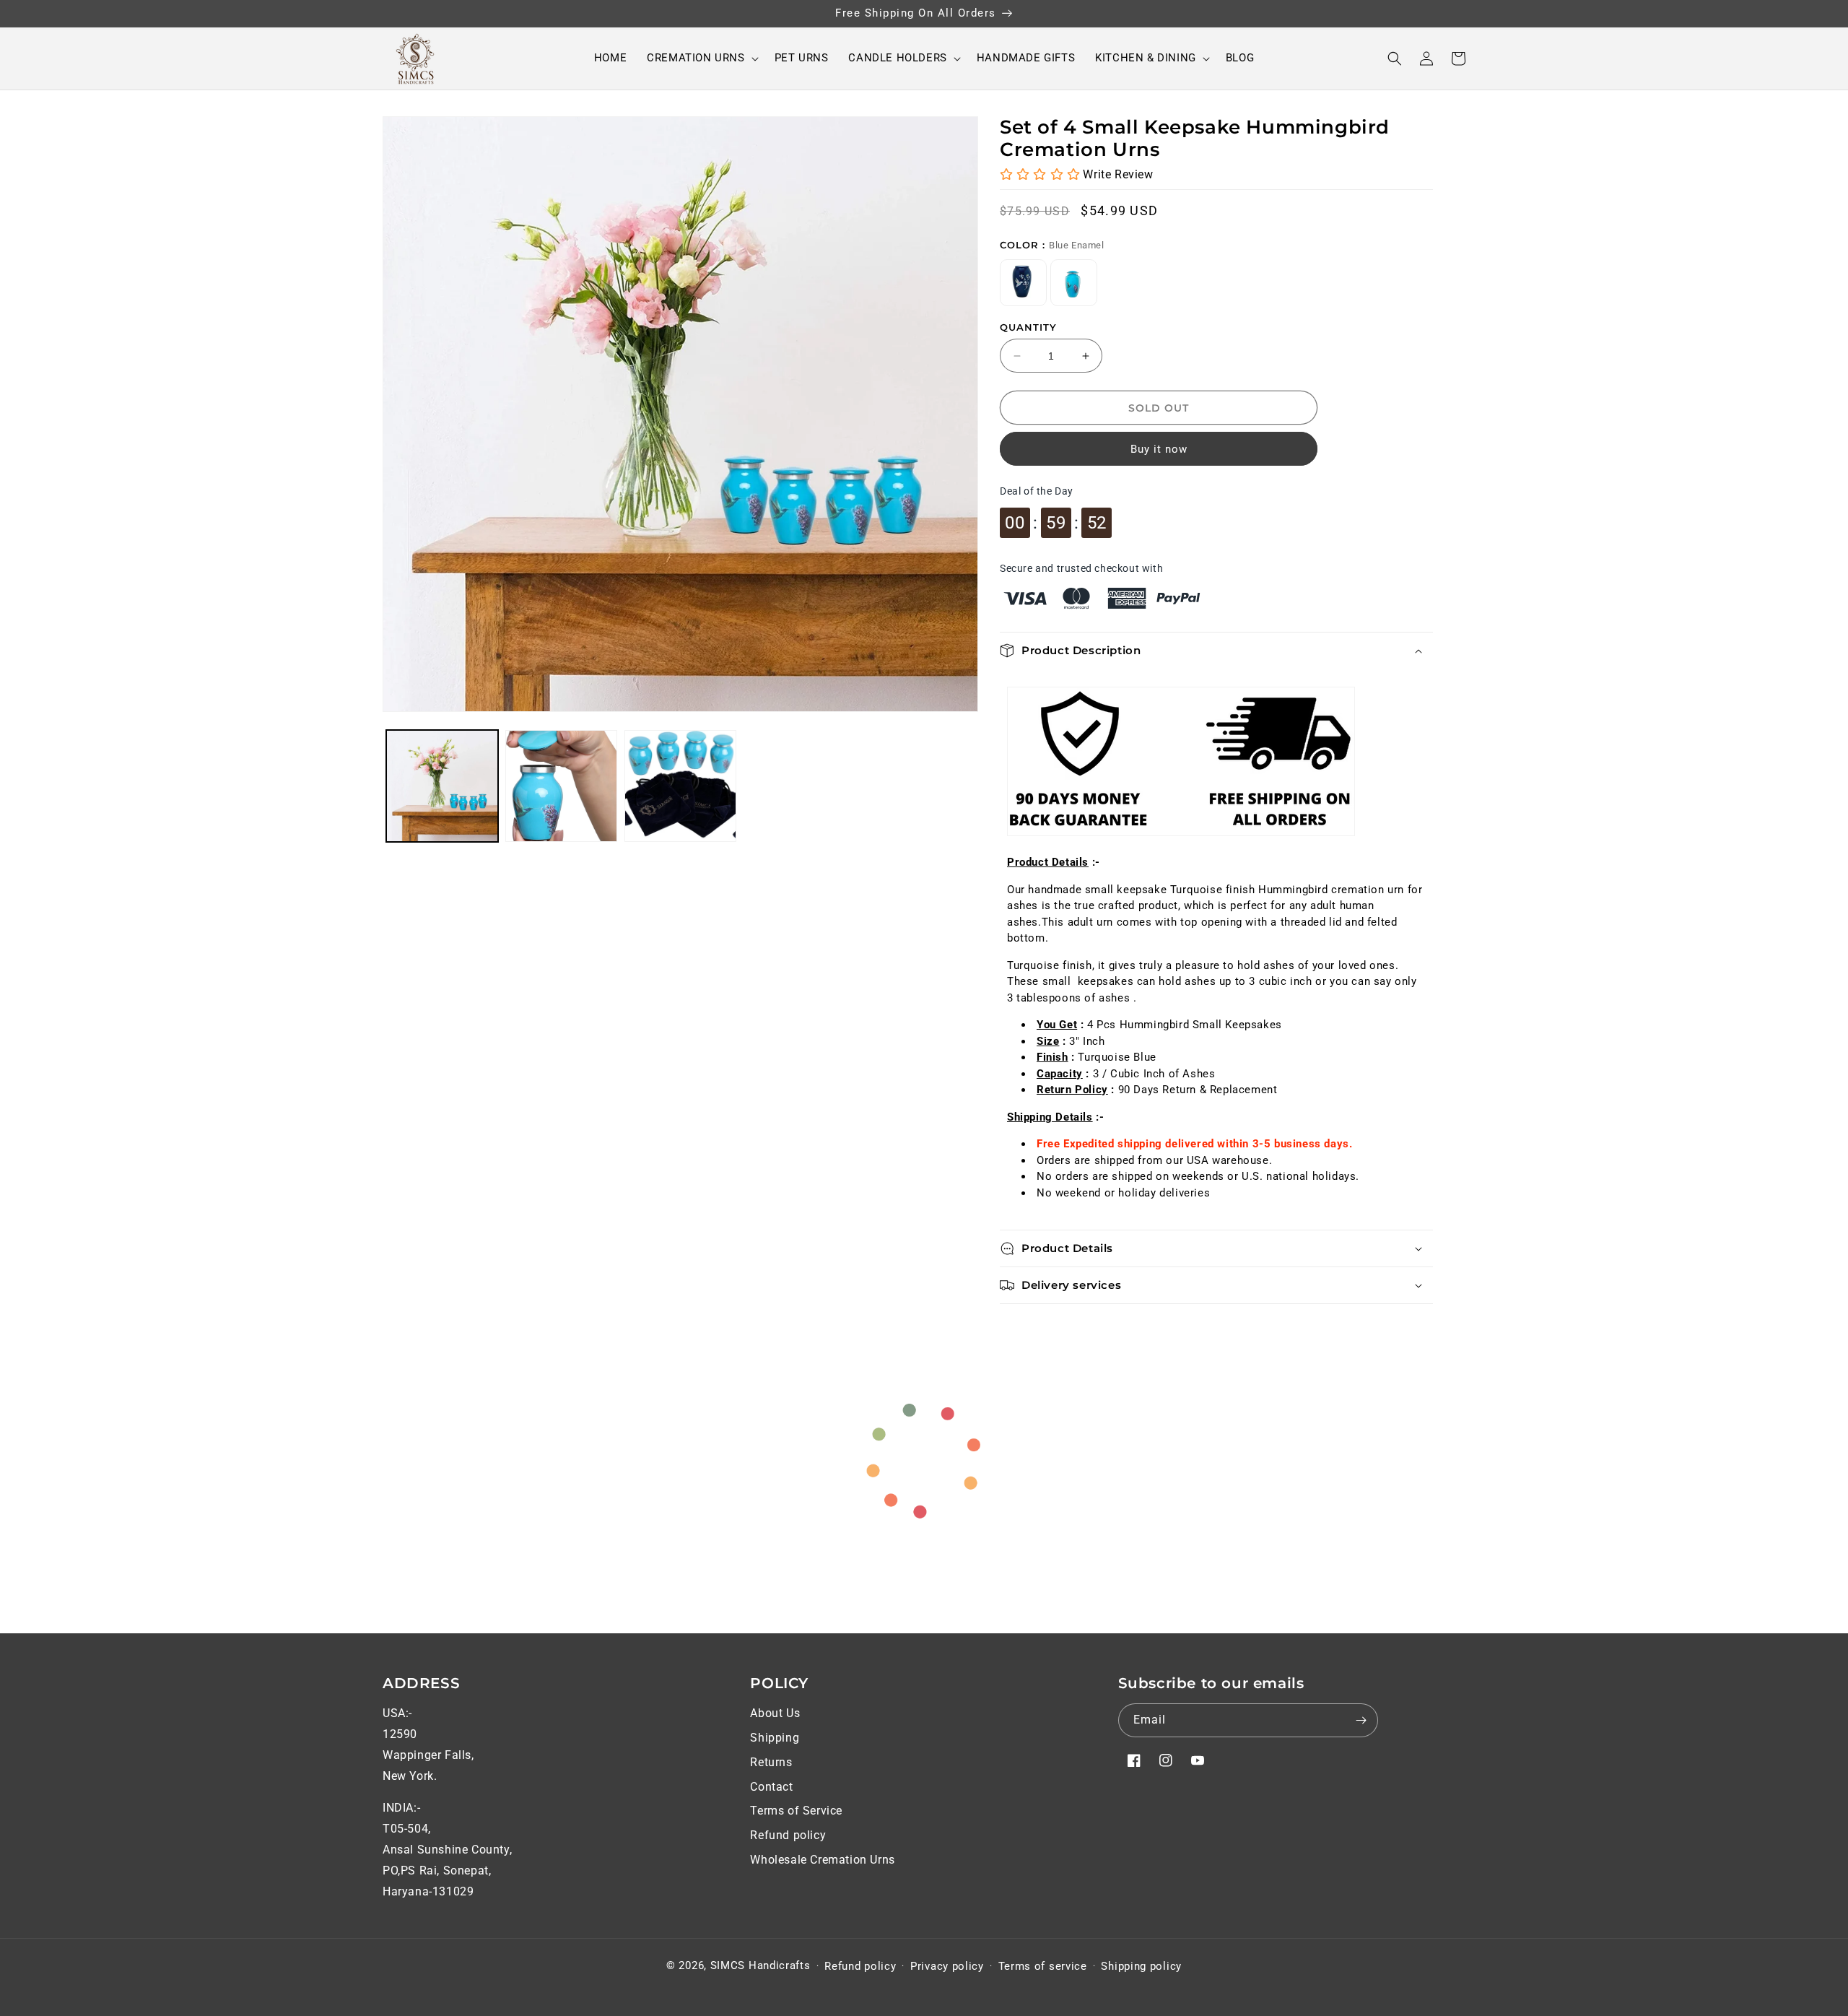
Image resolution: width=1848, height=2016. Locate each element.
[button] (700, 58)
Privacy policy (947, 1966)
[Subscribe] (1361, 1720)
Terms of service (1043, 1966)
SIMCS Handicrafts (760, 1965)
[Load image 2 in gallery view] (561, 786)
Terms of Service (796, 1811)
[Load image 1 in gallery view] (442, 786)
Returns (771, 1762)
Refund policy (788, 1835)
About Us (775, 1713)
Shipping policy (1141, 1966)
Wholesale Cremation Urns (822, 1860)
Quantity (1028, 327)
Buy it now (1159, 449)
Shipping (775, 1738)
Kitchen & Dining (1146, 58)
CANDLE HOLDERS (897, 58)
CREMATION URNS (696, 58)
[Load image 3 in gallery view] (680, 786)
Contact (771, 1787)
